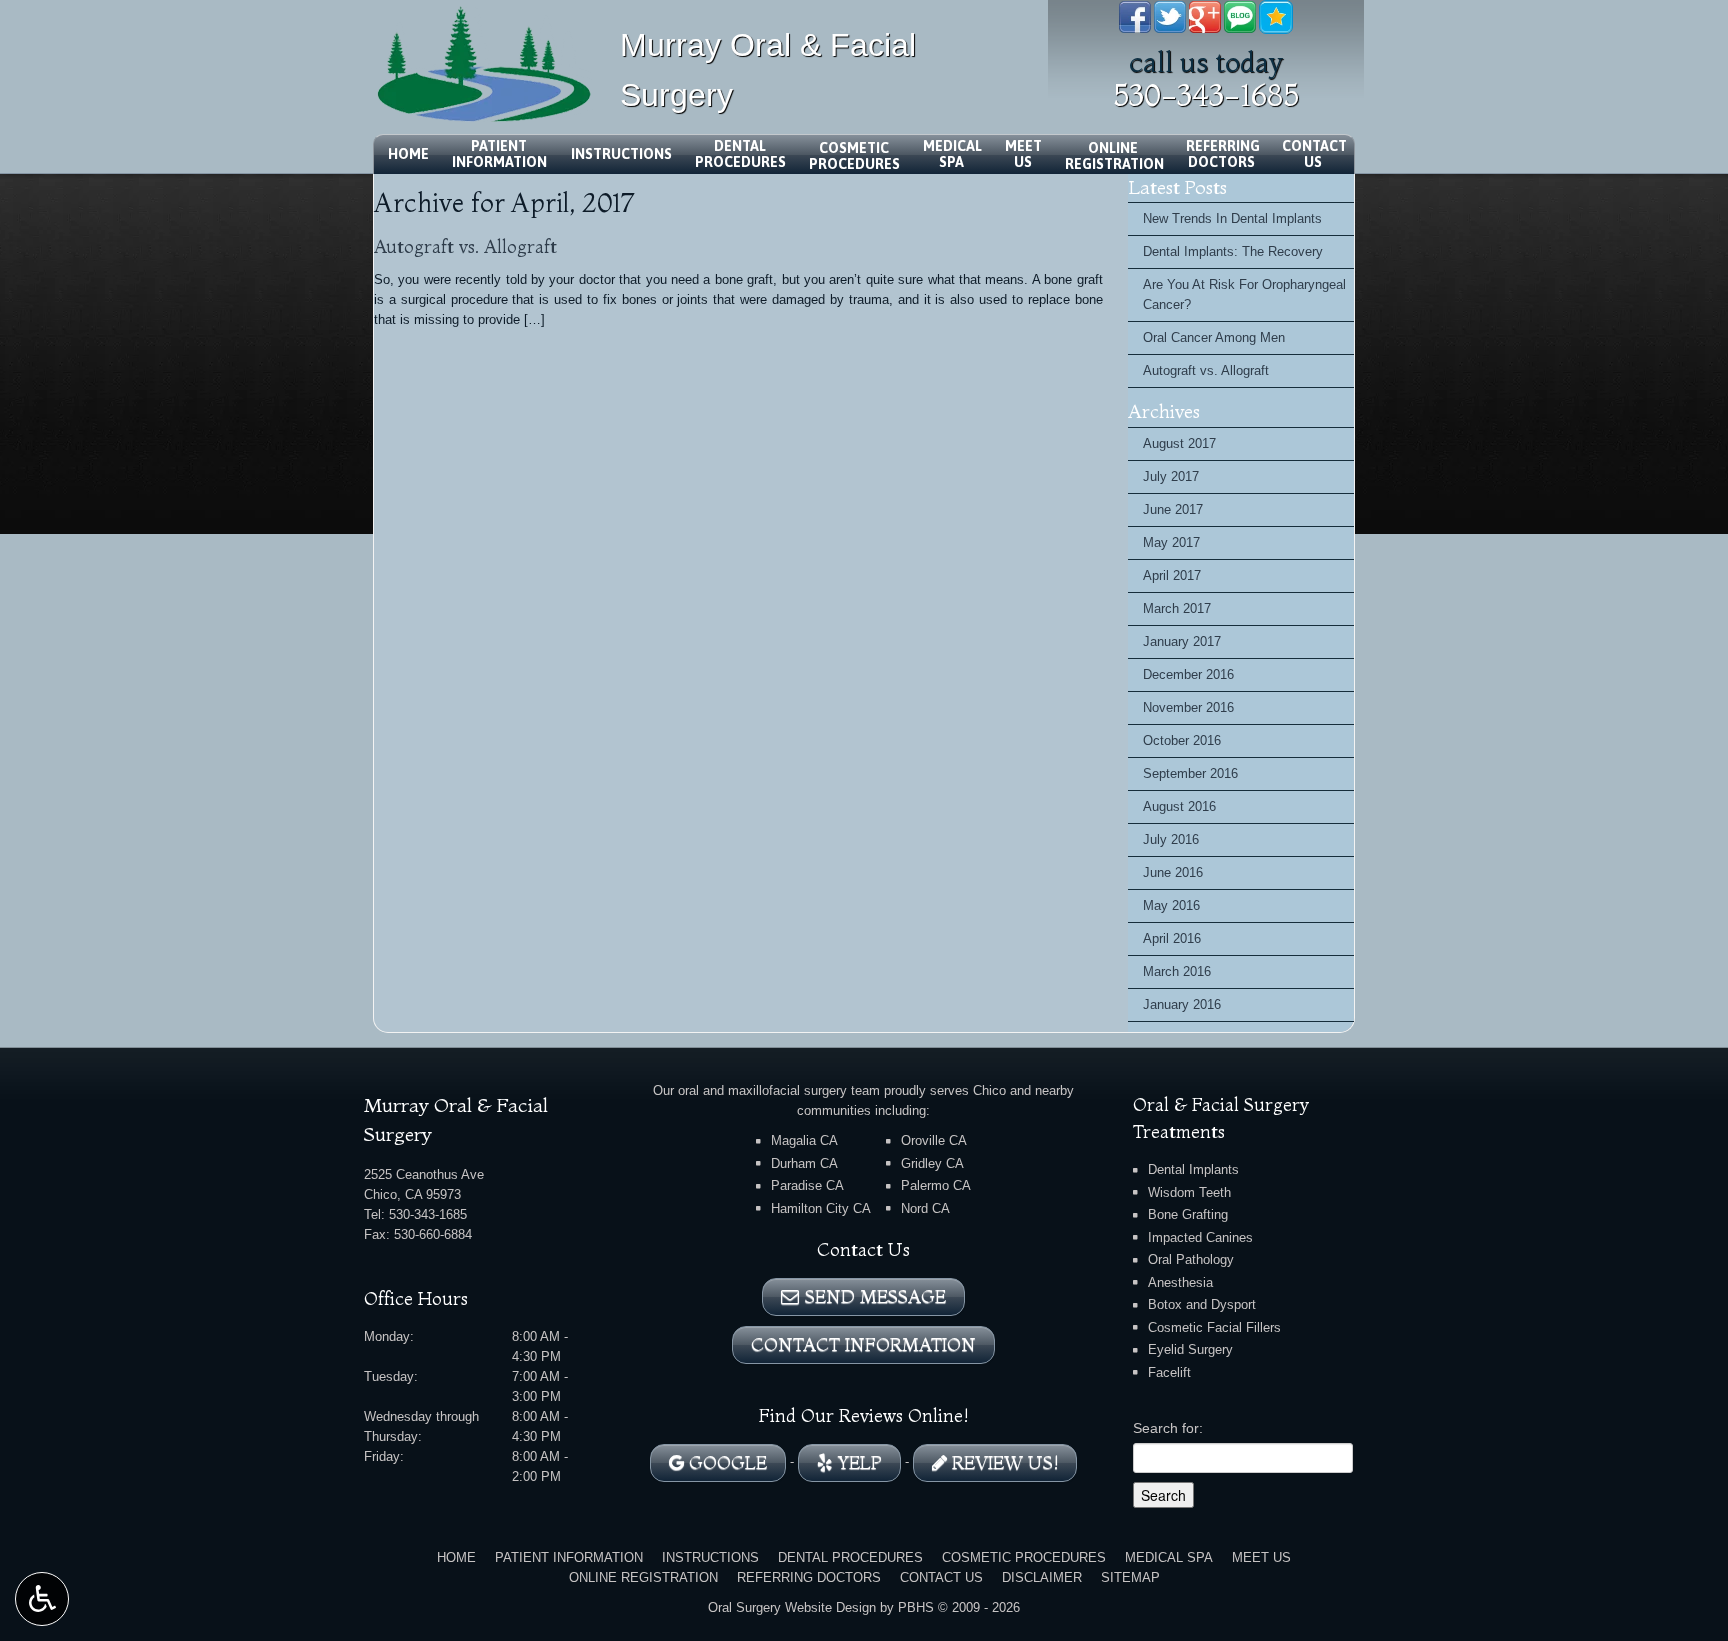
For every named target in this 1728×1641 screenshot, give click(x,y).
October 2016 (1182, 740)
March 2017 (1177, 608)
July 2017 (1171, 476)
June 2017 (1173, 509)
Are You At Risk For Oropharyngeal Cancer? (1244, 294)
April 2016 (1172, 938)
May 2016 (1171, 905)
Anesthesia (1180, 1282)
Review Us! (1002, 1462)
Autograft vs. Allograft (465, 246)
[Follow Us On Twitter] (1170, 15)
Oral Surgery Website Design (792, 1607)
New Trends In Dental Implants (1232, 218)
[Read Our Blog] (1240, 15)
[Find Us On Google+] (1205, 15)
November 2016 (1188, 707)
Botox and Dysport (1202, 1304)
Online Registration (643, 1577)
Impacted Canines (1200, 1237)
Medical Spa (1169, 1557)
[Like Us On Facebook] (1135, 15)
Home (408, 154)
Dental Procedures (850, 1557)
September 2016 (1190, 773)
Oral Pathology (1191, 1259)
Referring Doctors (809, 1577)
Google (725, 1462)
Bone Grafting (1188, 1214)
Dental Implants (1193, 1169)
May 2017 (1171, 542)
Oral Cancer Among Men (1214, 337)
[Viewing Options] (42, 1599)
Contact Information (863, 1344)
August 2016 (1179, 806)
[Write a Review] (1276, 15)
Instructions (621, 154)
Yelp (857, 1462)
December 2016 (1188, 674)
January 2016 (1182, 1004)
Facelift (1169, 1372)
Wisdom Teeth (1189, 1192)
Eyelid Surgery (1190, 1349)
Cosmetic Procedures (1024, 1557)
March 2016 (1177, 971)
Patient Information (569, 1557)
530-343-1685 (1206, 95)
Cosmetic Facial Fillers (1214, 1327)
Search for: (1168, 1428)
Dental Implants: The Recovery (1233, 251)
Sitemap (1130, 1577)
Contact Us (941, 1577)
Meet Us (1261, 1557)
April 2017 (1172, 575)
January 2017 (1182, 641)
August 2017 (1179, 443)
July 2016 (1171, 839)
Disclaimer (1042, 1577)
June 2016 (1173, 872)
